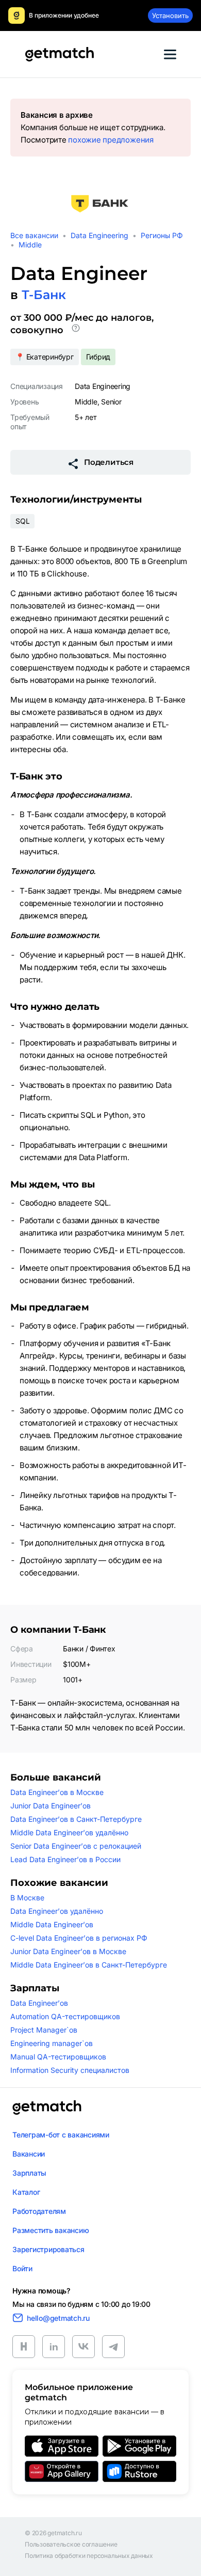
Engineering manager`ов (52, 2043)
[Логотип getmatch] (47, 2107)
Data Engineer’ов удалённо (57, 1911)
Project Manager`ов (44, 2030)
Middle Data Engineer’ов (52, 1924)
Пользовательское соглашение (71, 2544)
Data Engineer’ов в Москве (57, 1792)
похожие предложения (111, 140)
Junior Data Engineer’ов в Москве (68, 1951)
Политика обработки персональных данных (89, 2556)
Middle (30, 245)
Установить (170, 15)
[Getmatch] (59, 54)
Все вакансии (34, 235)
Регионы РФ (162, 235)
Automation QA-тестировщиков (65, 2016)
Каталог (26, 2192)
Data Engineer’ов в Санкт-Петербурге (76, 1819)
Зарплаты (29, 2173)
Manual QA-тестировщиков (58, 2057)
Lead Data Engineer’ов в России (65, 1859)
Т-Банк (44, 295)
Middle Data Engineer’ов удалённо (69, 1832)
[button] (76, 330)
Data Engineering (99, 235)
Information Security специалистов (70, 2070)
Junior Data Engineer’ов (51, 1806)
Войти (22, 2268)
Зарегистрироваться (48, 2249)
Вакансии (29, 2154)
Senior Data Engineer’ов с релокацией (76, 1846)
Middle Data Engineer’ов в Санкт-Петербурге (89, 1965)
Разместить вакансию (51, 2230)
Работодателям (39, 2211)
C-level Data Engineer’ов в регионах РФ (79, 1938)
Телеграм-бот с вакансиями (61, 2135)
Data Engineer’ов (39, 2003)
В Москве (27, 1898)
